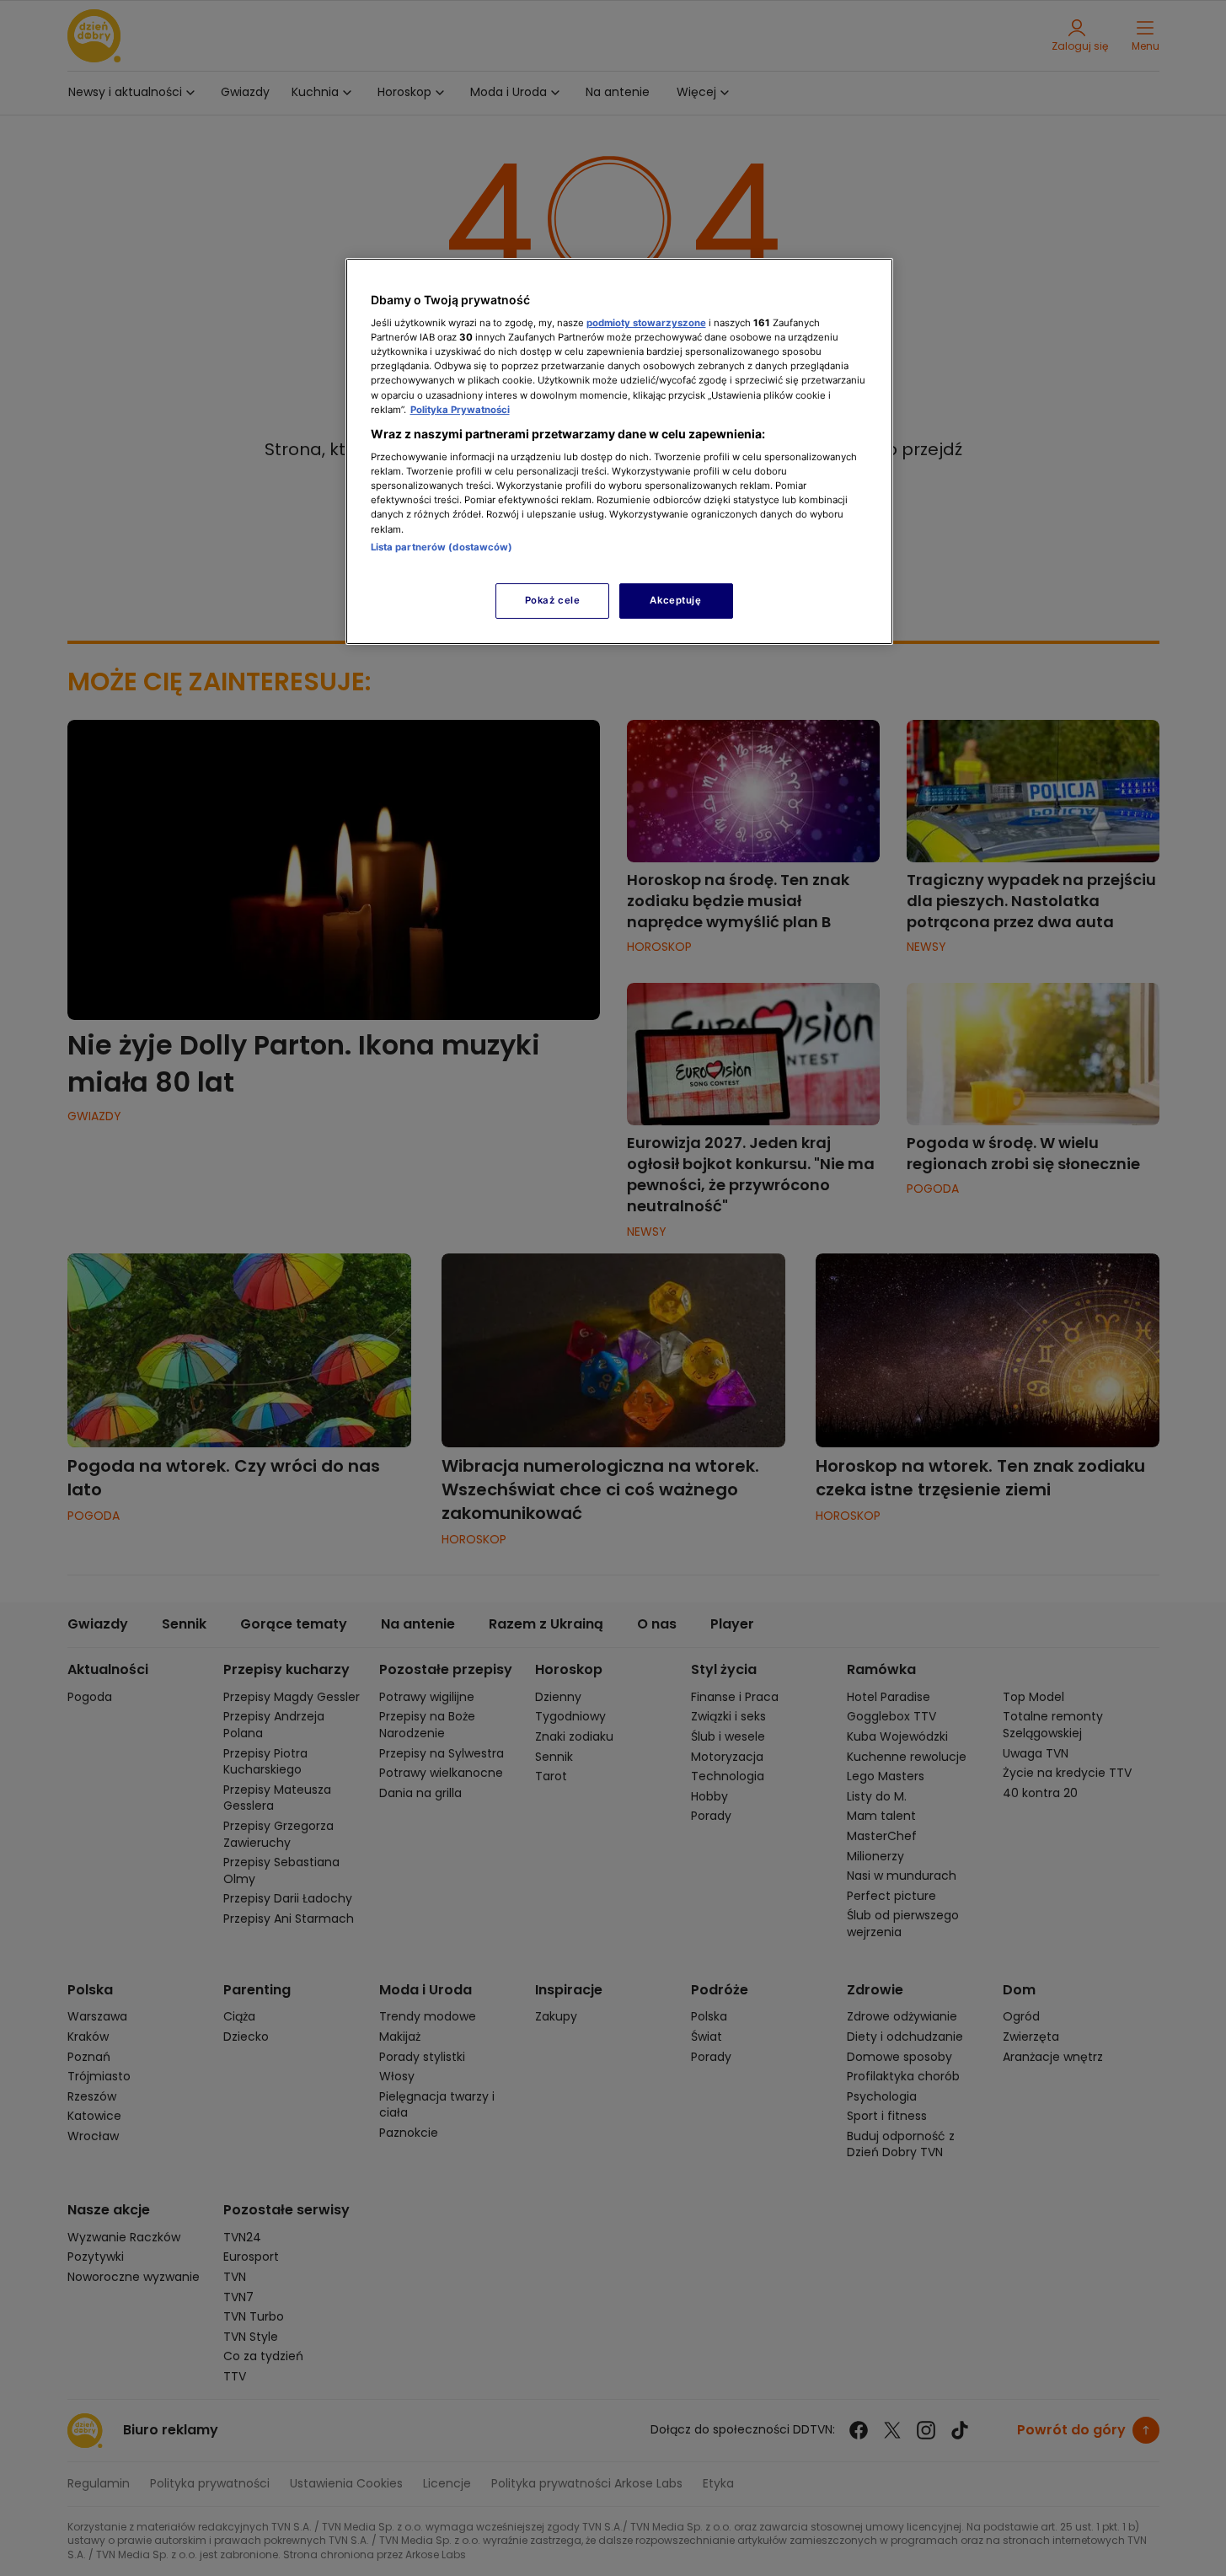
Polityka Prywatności (460, 410)
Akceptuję (675, 600)
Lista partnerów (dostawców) (442, 547)
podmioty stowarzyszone (646, 323)
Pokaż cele (553, 600)
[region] (619, 451)
